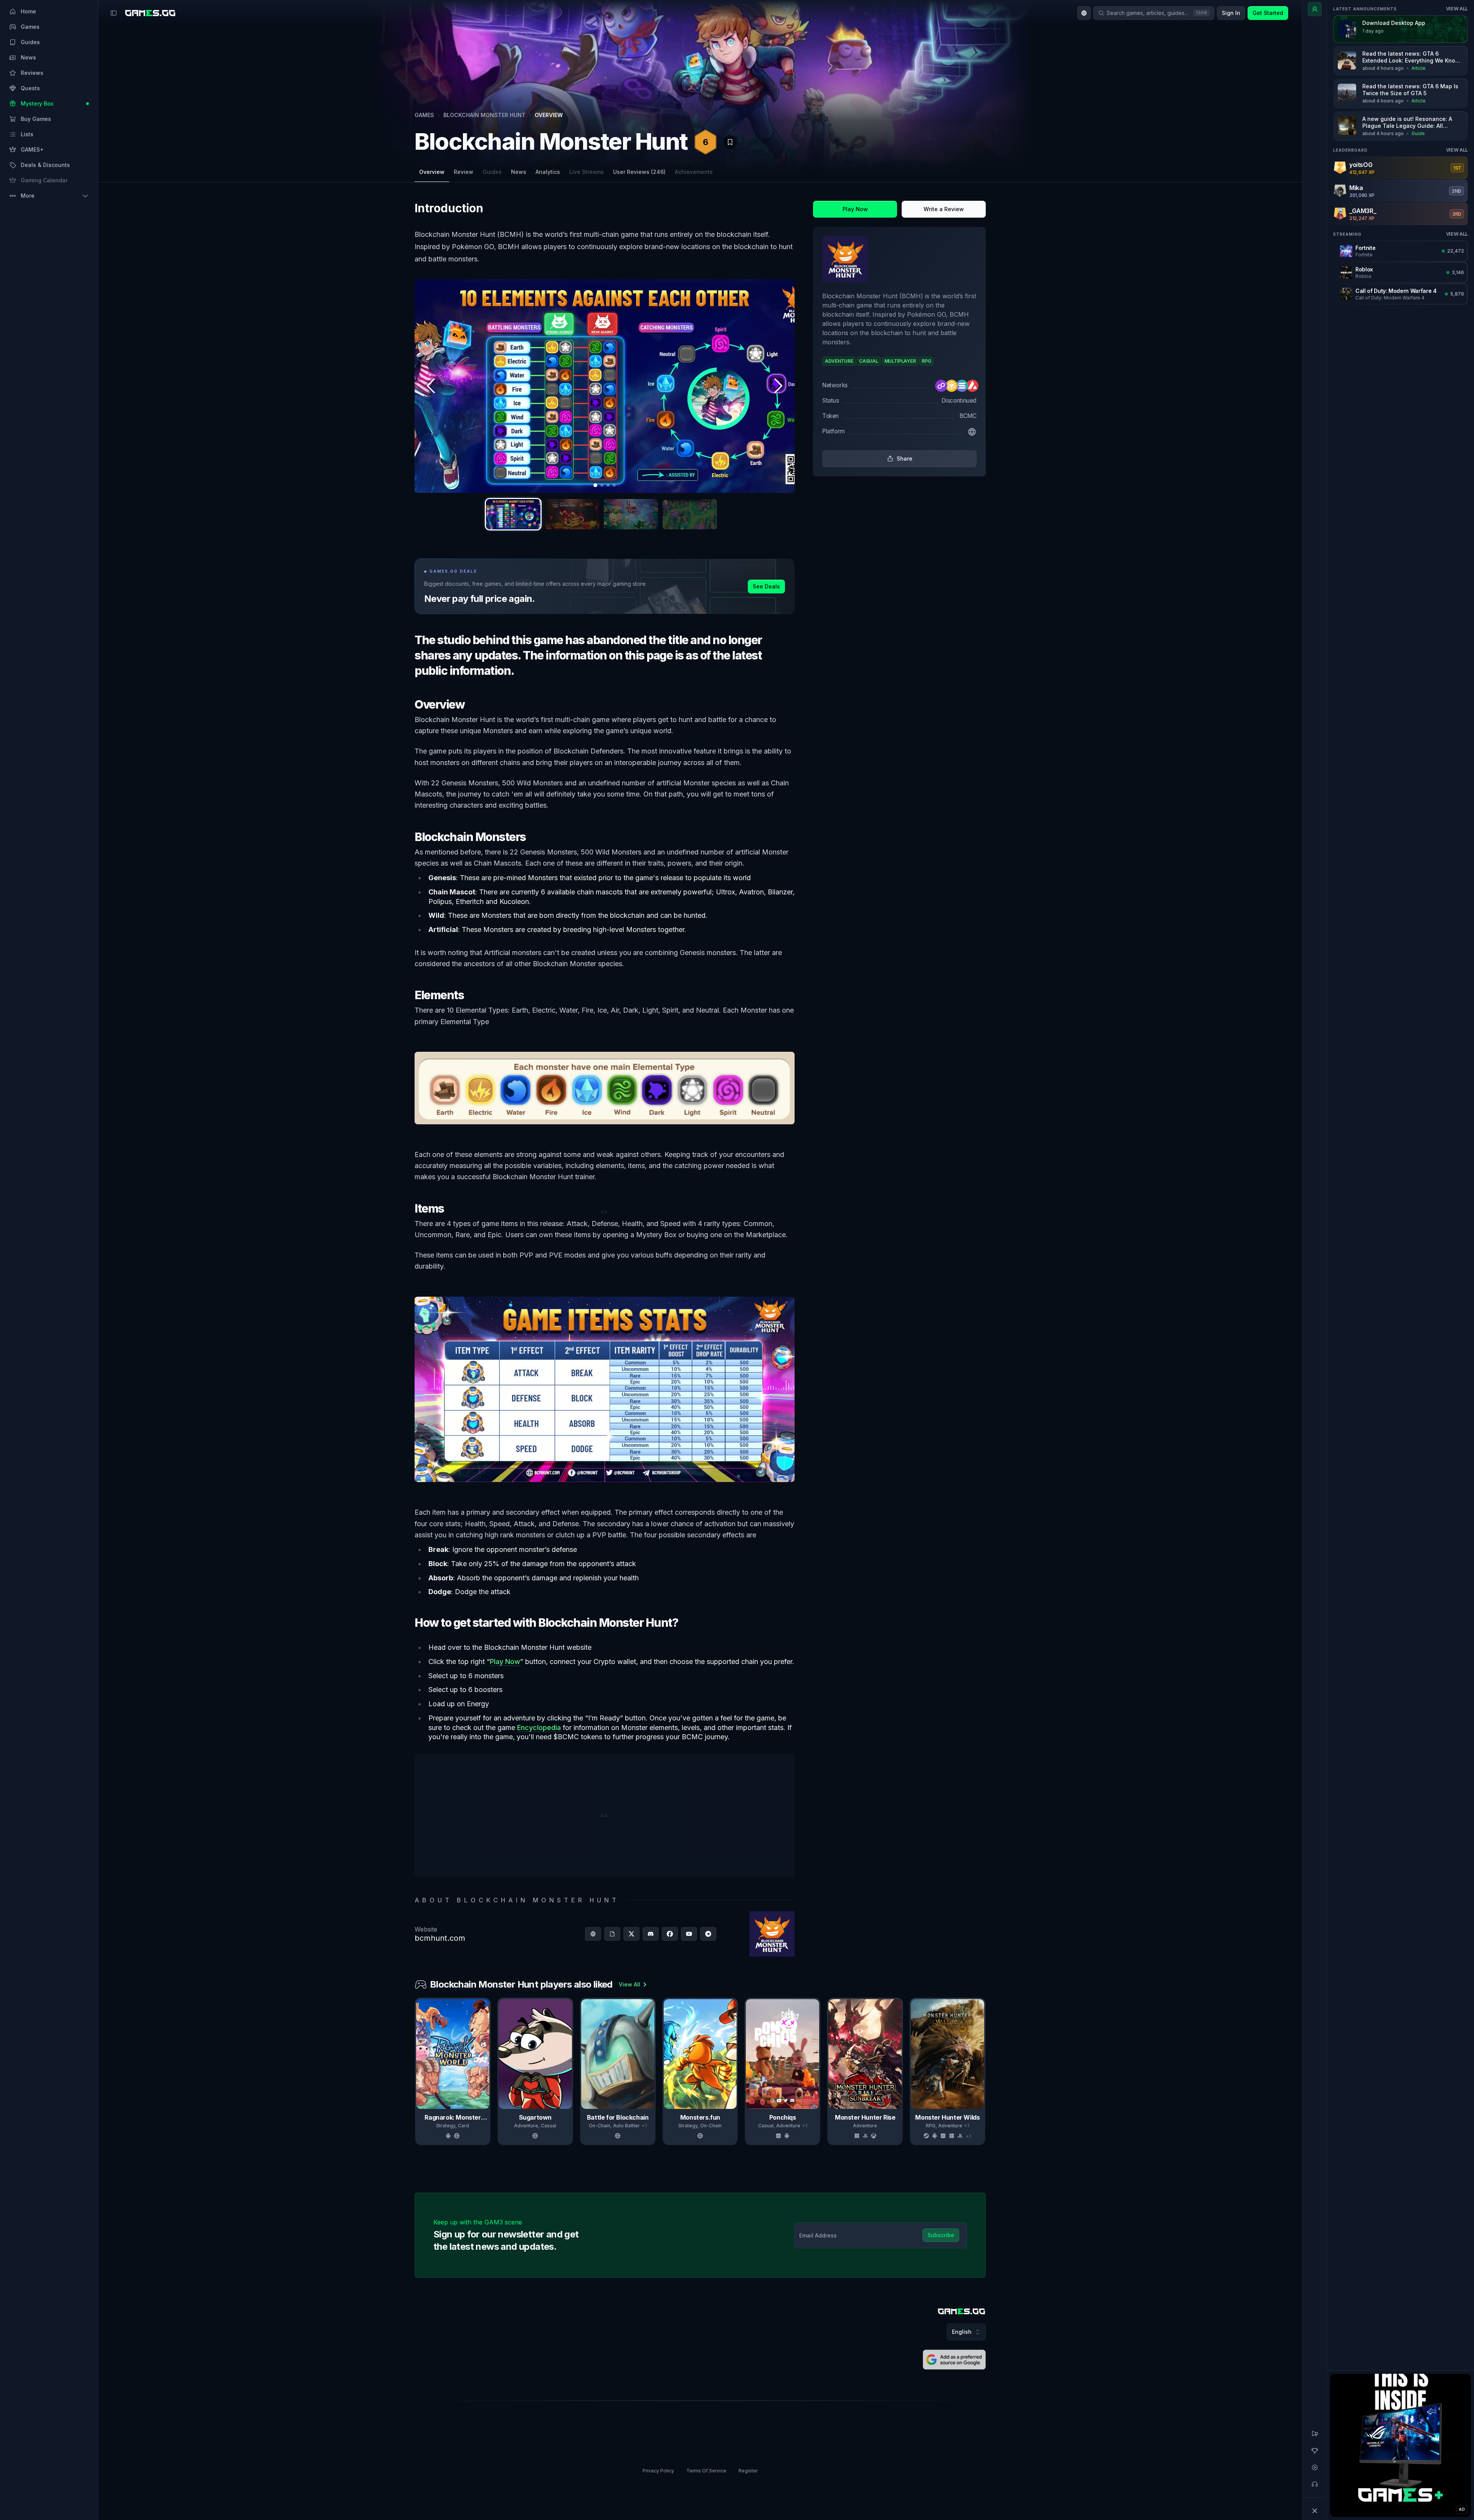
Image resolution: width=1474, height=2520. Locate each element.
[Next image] (778, 386)
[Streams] (1315, 2467)
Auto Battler (626, 2126)
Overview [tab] (432, 172)
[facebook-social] (670, 1934)
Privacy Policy (658, 2471)
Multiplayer (1122, 2126)
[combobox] (1084, 13)
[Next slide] (984, 2072)
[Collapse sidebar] (114, 13)
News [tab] (519, 172)
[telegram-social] (708, 1934)
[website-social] (593, 1934)
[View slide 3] (631, 514)
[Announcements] (1315, 2434)
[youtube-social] (689, 1934)
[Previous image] (431, 386)
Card (464, 2126)
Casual (549, 2126)
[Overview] (1315, 9)
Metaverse (1037, 2126)
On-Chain (600, 2126)
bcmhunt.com (440, 1938)
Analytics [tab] (548, 172)
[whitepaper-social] (612, 1934)
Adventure (526, 2126)
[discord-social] (651, 1934)
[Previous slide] (416, 2072)
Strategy (446, 2126)
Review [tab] (464, 172)
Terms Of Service (706, 2471)
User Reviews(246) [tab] (639, 172)
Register (748, 2471)
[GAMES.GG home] (150, 13)
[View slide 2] (572, 514)
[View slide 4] (690, 514)
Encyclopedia (539, 1728)
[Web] (972, 432)
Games (424, 115)
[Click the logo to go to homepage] (962, 2311)
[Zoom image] (605, 386)
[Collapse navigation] (1315, 2511)
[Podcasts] (1315, 2484)
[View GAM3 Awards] (967, 137)
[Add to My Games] (730, 142)
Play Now (505, 1662)
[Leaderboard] (1315, 2451)
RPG (931, 2126)
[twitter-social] (631, 1934)
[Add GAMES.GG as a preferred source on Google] (954, 2360)
